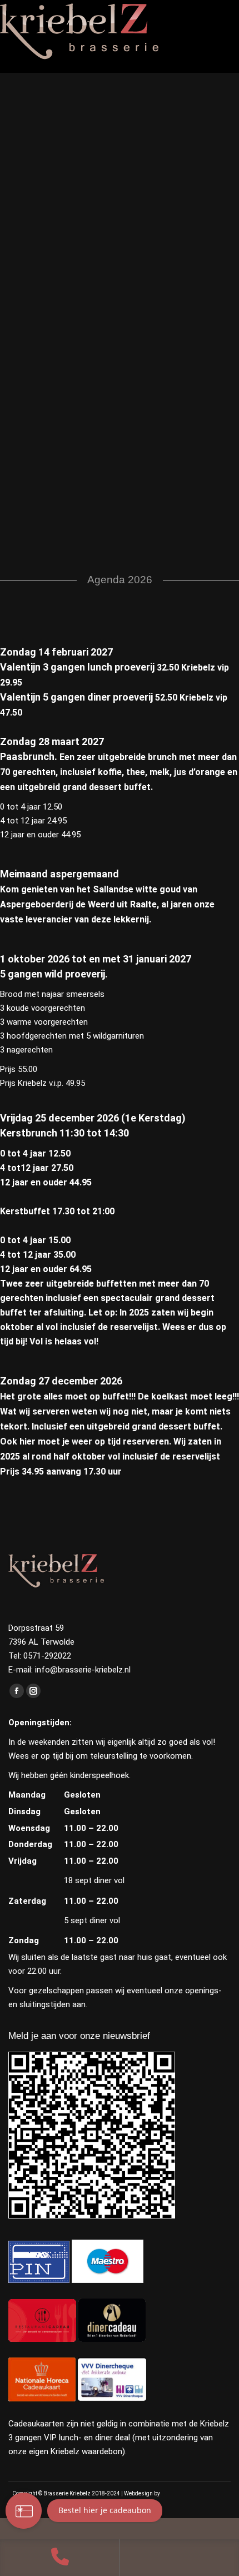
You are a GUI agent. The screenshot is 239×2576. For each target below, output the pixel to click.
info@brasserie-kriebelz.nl (83, 1670)
